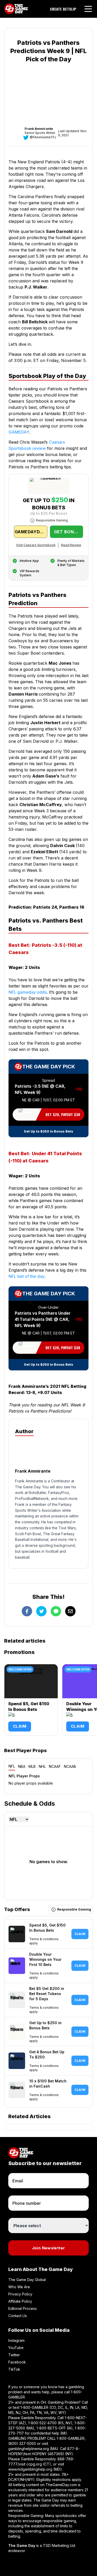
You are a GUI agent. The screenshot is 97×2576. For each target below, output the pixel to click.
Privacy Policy (20, 2294)
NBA (22, 1766)
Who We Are (19, 2287)
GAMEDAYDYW (31, 532)
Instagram (16, 2340)
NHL (42, 1766)
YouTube (16, 2348)
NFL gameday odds (28, 992)
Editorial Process (23, 2308)
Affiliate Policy (20, 2301)
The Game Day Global (27, 2280)
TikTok (14, 2369)
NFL (12, 1766)
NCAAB (70, 1766)
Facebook (17, 2362)
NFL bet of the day (27, 1276)
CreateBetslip (63, 9)
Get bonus (67, 532)
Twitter (14, 2355)
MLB (32, 1766)
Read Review (71, 545)
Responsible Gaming (52, 520)
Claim (20, 1726)
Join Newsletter (49, 2248)
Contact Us (18, 2316)
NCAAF (55, 1766)
